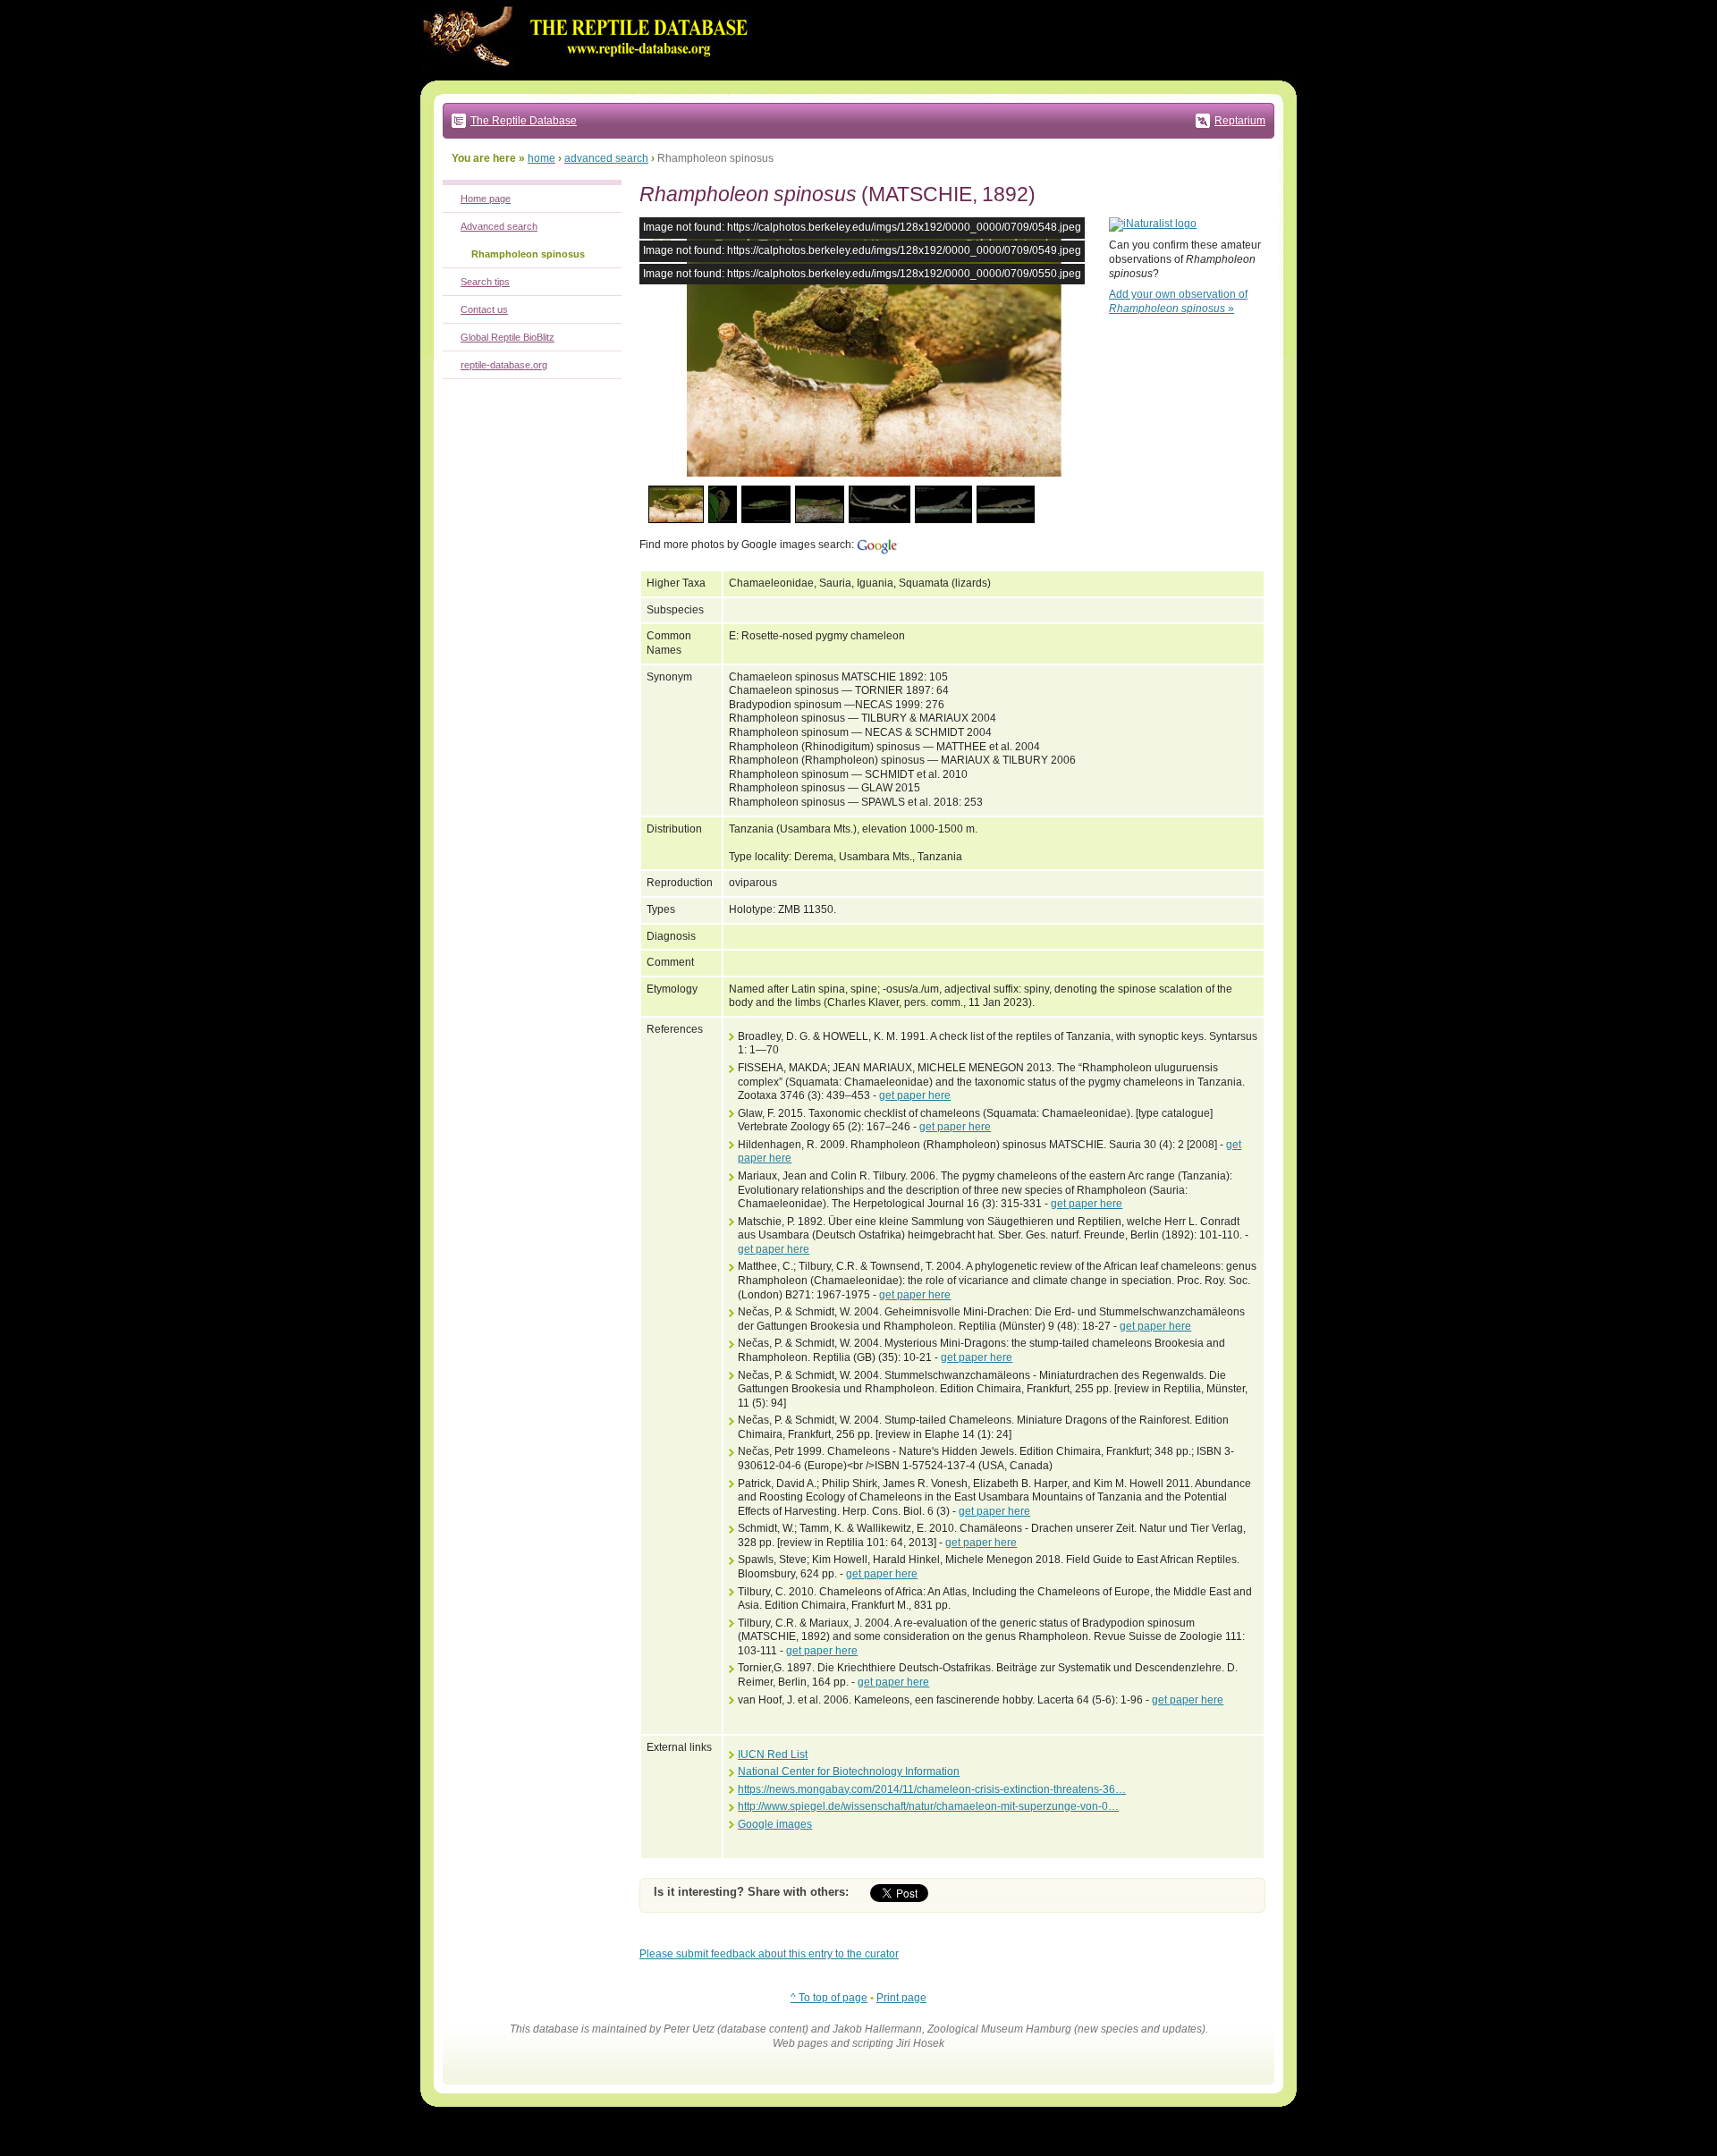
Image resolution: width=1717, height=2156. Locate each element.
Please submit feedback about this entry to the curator (769, 1954)
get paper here (915, 1095)
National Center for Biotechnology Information (849, 1771)
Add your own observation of (1178, 301)
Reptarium (1240, 121)
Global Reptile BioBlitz (507, 337)
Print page (901, 1998)
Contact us (484, 309)
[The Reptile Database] (590, 77)
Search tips (485, 282)
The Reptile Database (524, 121)
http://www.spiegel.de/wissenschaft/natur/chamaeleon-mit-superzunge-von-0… (928, 1806)
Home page (486, 199)
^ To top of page (829, 1998)
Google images (775, 1824)
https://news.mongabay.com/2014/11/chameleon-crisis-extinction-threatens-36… (932, 1789)
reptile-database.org (504, 365)
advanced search (606, 158)
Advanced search (499, 226)
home (541, 158)
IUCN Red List (773, 1754)
